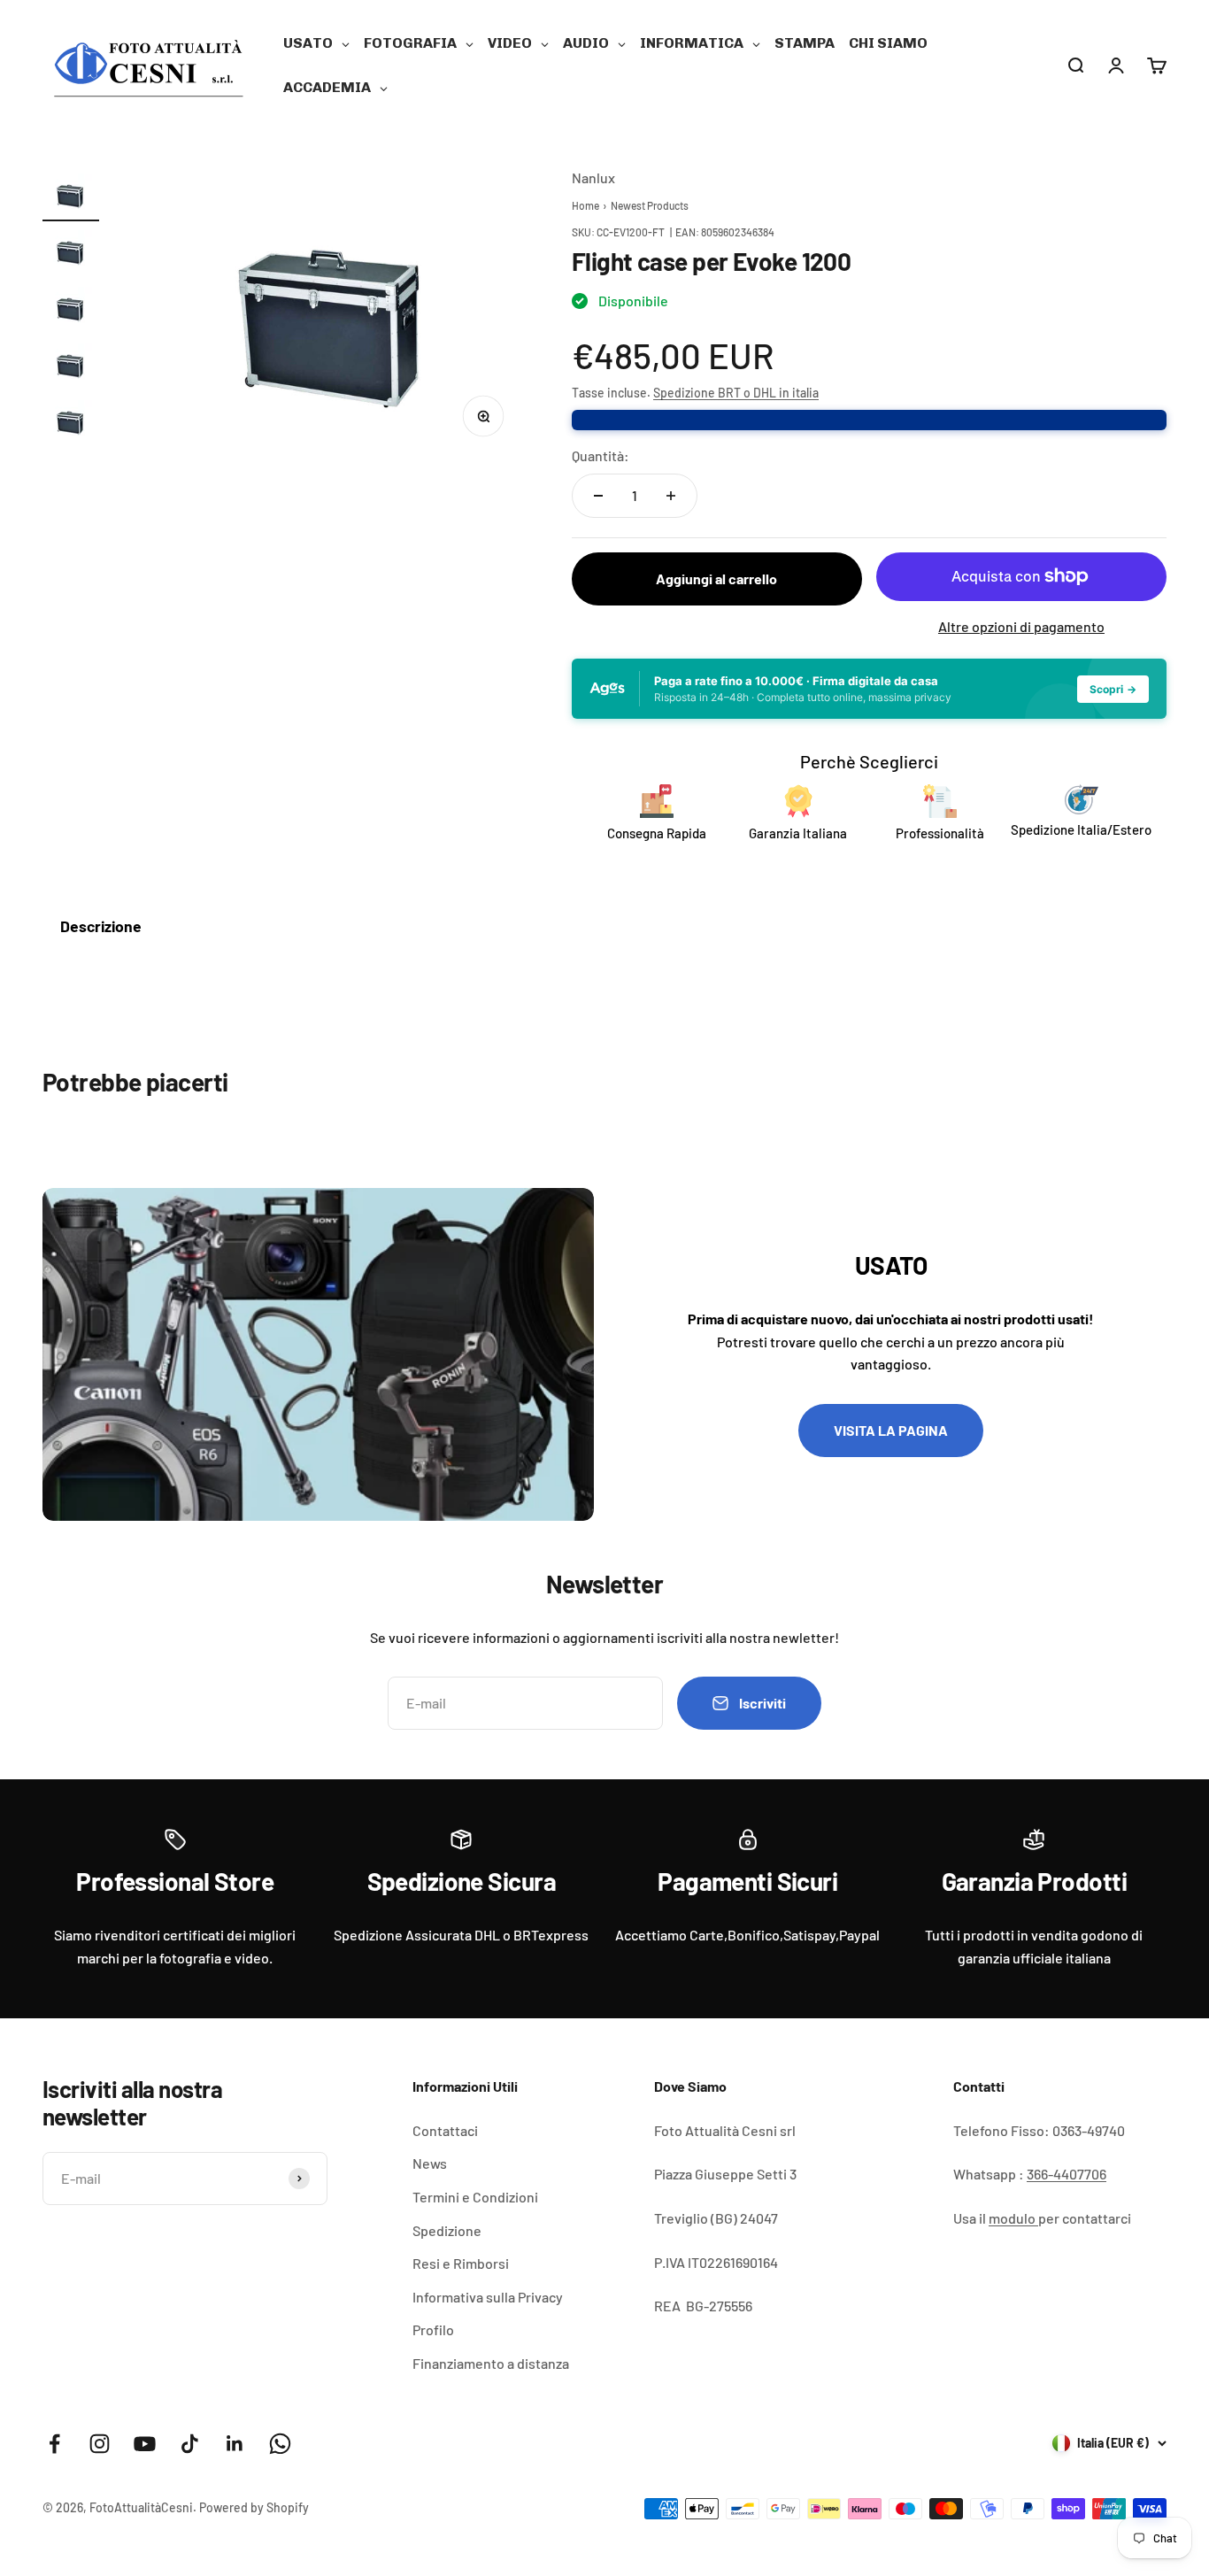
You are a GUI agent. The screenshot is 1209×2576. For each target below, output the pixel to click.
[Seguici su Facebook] (54, 2444)
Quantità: (601, 455)
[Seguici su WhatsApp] (280, 2444)
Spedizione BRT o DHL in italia (736, 393)
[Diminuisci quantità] (598, 496)
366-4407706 (1067, 2174)
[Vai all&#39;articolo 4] (71, 367)
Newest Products (650, 205)
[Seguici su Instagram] (100, 2444)
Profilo (433, 2329)
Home (585, 205)
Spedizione (447, 2230)
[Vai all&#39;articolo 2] (71, 254)
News (430, 2163)
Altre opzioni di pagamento (1021, 626)
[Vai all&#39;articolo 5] (71, 424)
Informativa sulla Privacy (488, 2297)
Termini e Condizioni (475, 2197)
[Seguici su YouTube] (145, 2444)
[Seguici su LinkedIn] (235, 2444)
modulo (1013, 2218)
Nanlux (593, 177)
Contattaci (445, 2130)
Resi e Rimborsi (461, 2263)
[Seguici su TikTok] (190, 2444)
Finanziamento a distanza (491, 2363)
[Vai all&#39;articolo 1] (71, 197)
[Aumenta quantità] (671, 496)
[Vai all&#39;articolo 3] (71, 311)
